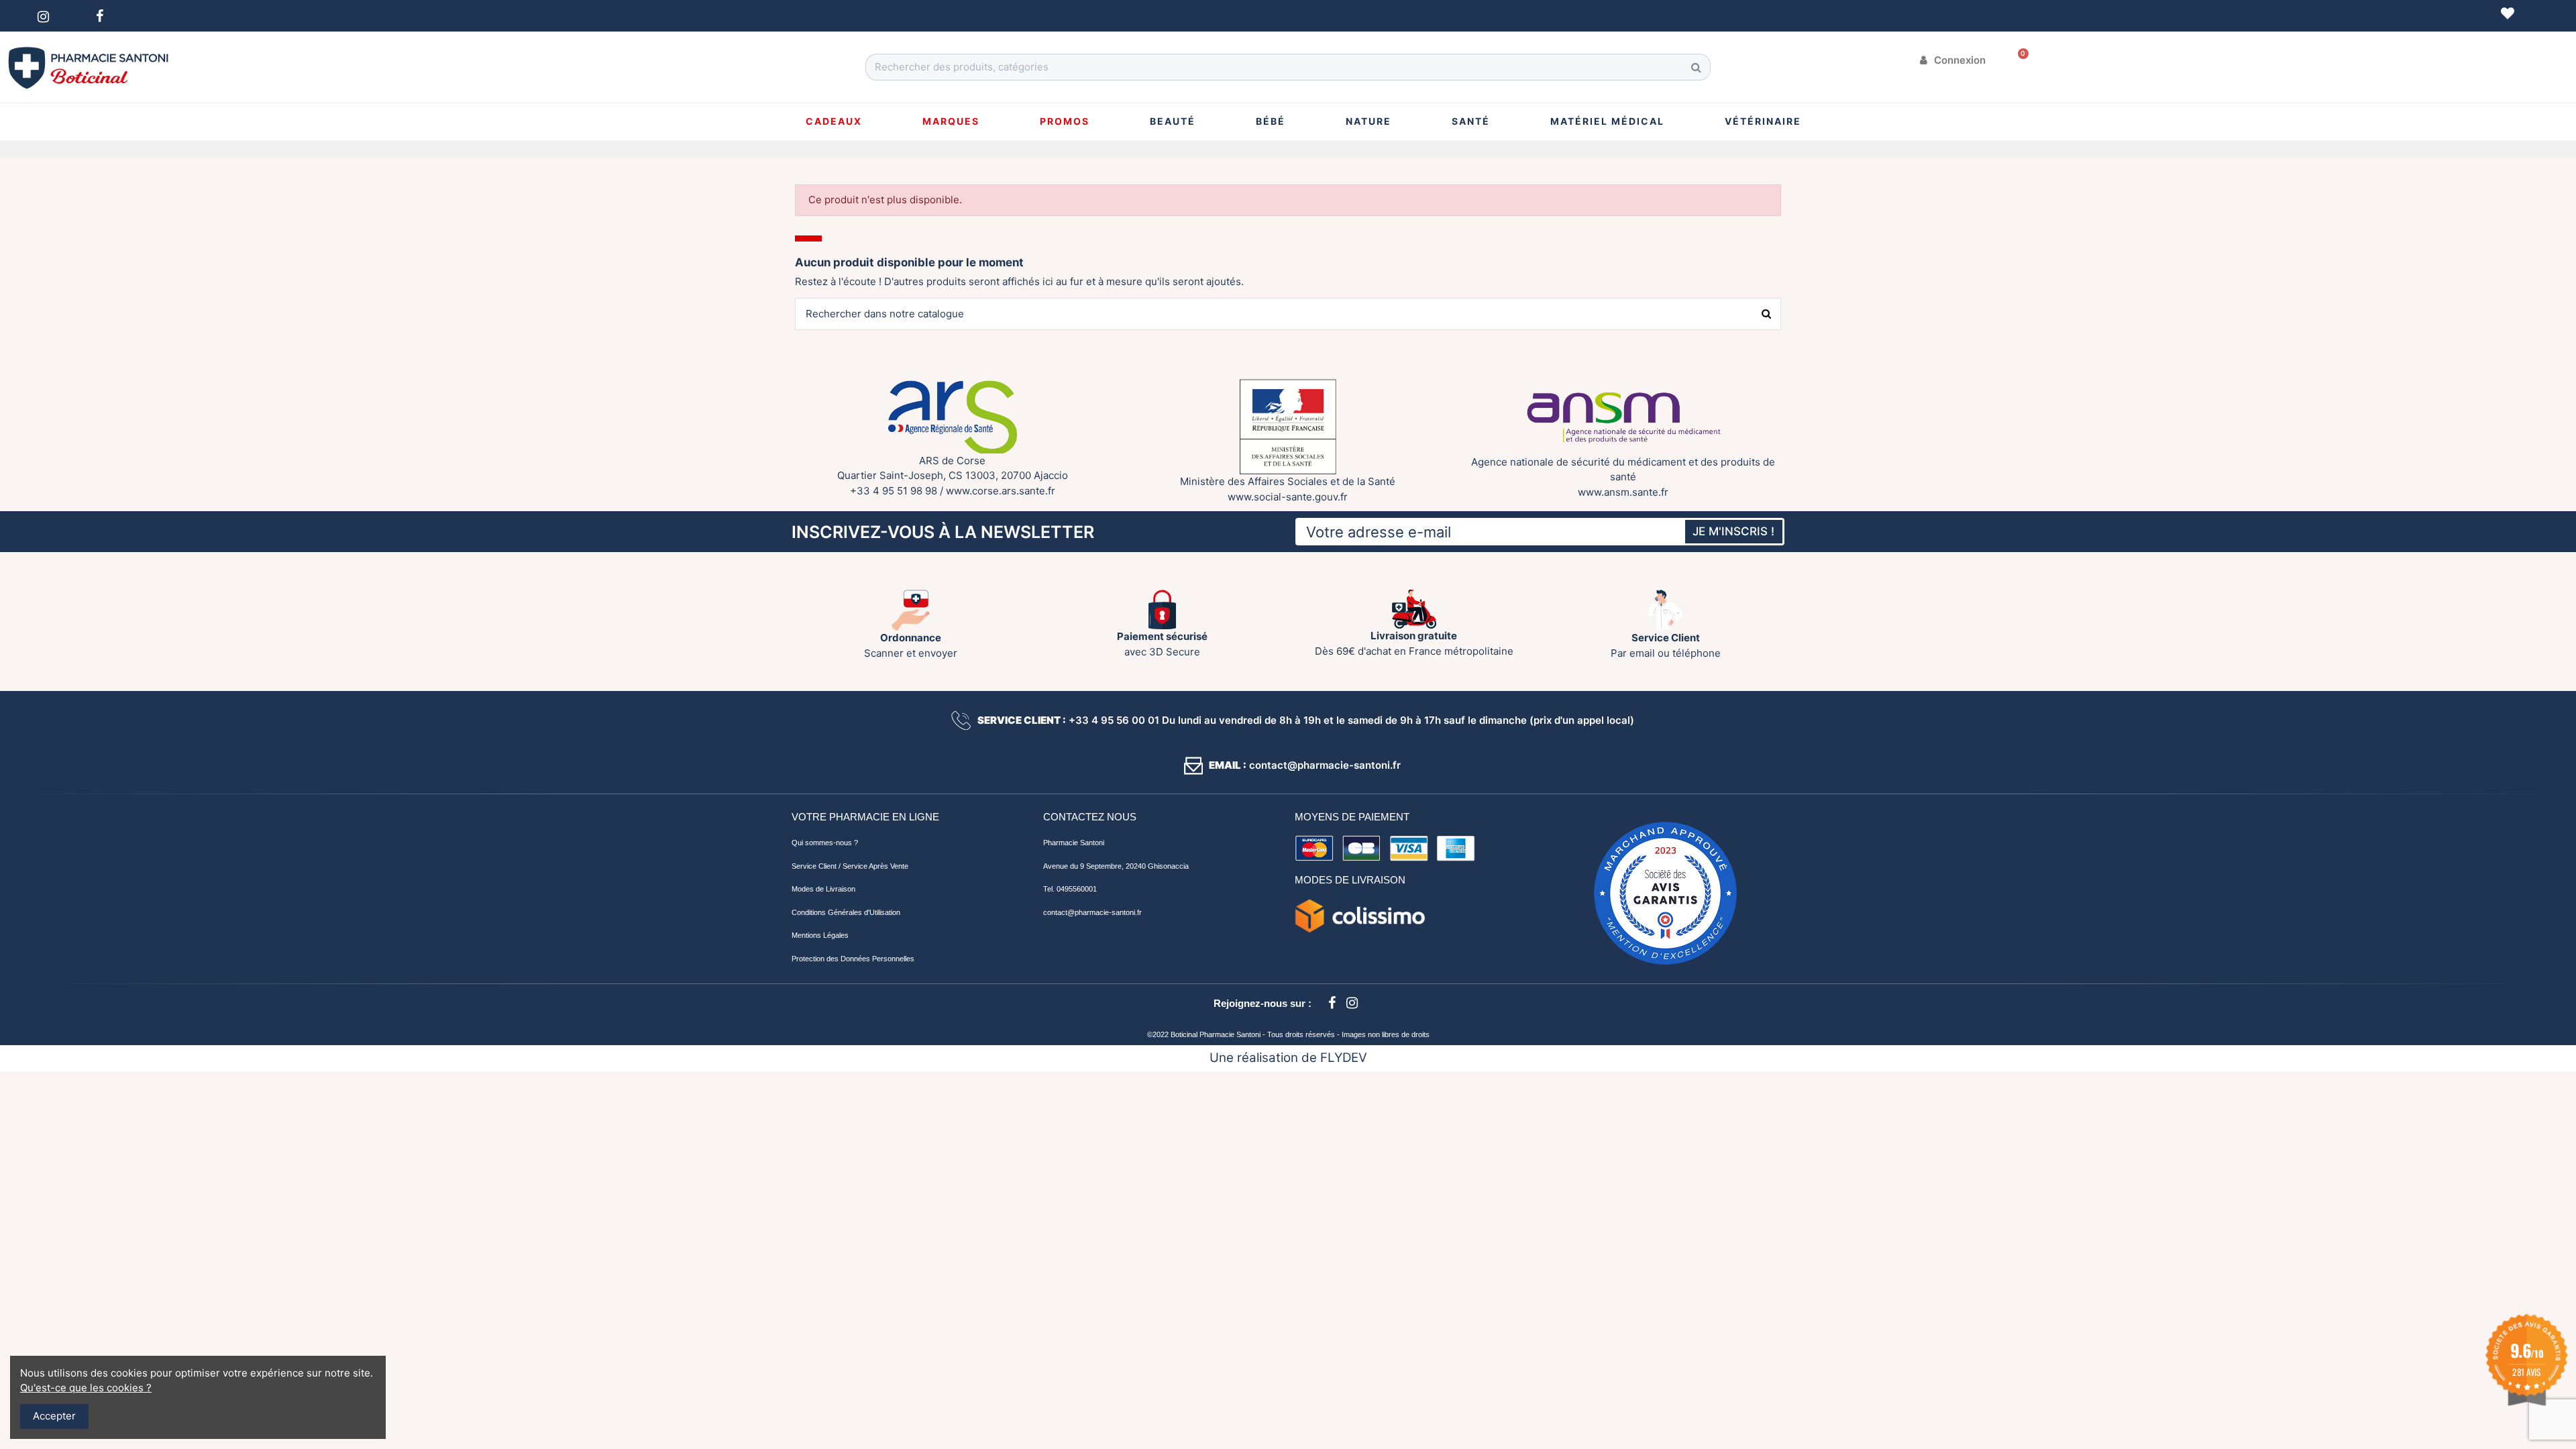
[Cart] (2019, 60)
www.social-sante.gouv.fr (1288, 497)
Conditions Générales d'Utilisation (846, 912)
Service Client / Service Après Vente (850, 866)
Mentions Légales (820, 935)
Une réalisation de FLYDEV (1288, 1058)
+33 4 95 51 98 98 (894, 491)
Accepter (54, 1416)
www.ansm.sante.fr (1623, 492)
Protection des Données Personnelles (853, 959)
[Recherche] (1697, 67)
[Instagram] (1352, 1003)
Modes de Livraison (823, 889)
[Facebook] (1332, 1003)
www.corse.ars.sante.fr (1001, 491)
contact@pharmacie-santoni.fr (1092, 912)
